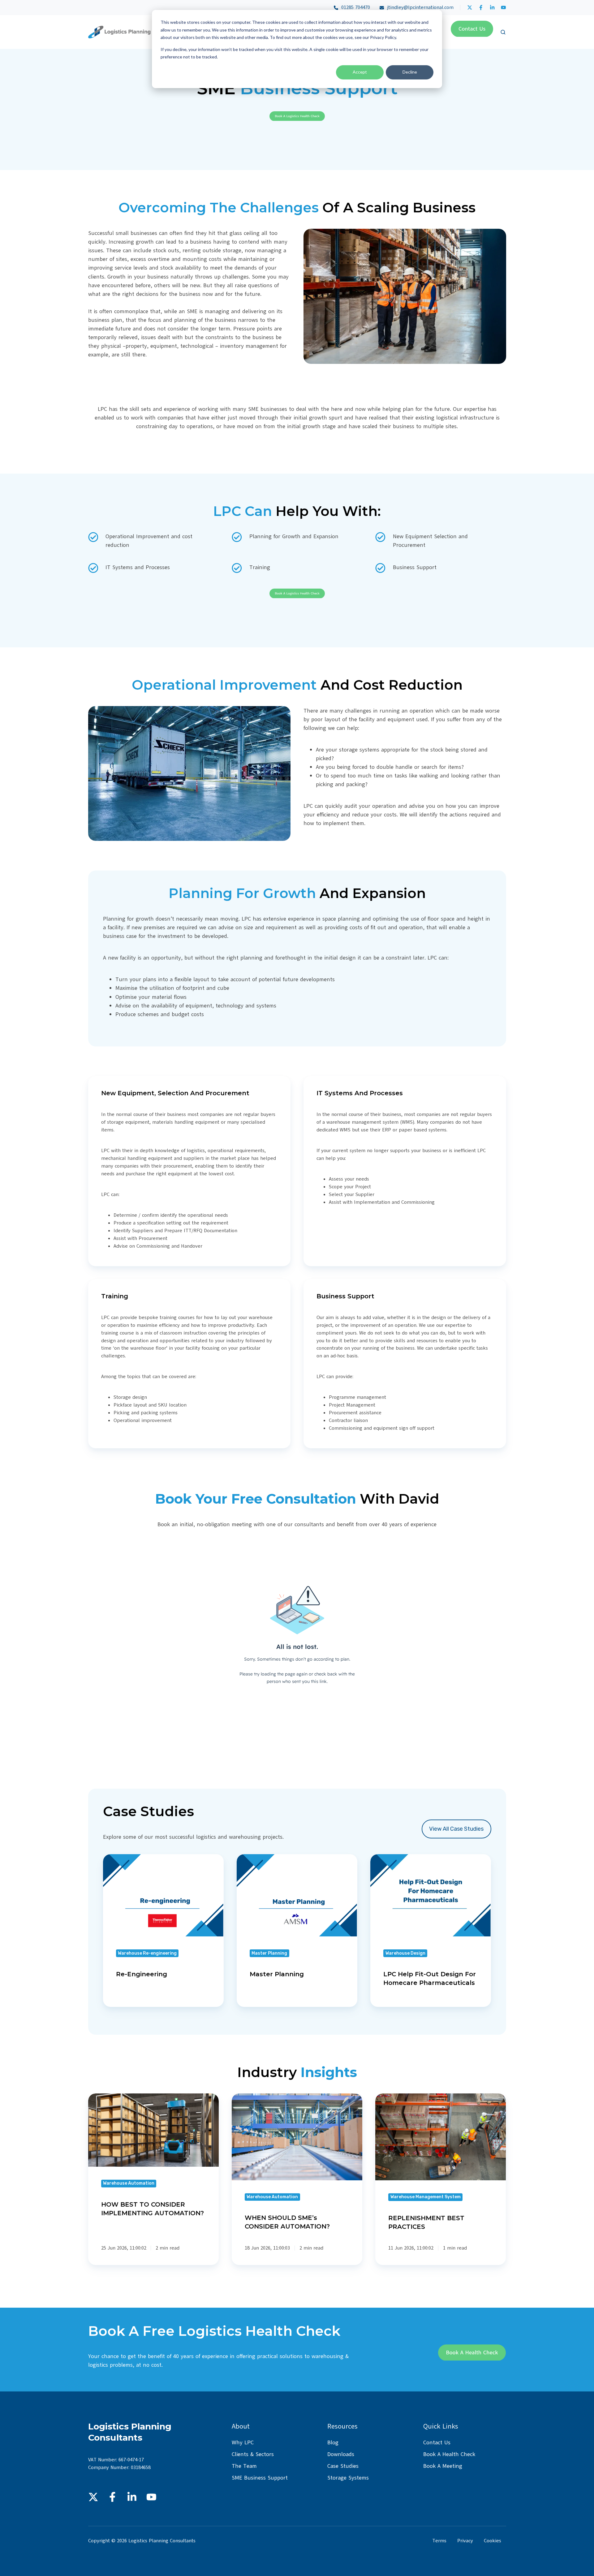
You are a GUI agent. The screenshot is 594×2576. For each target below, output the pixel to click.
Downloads (341, 2454)
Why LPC (243, 2442)
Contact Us (437, 2442)
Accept (360, 72)
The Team (244, 2466)
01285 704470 (356, 7)
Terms (439, 2541)
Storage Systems (348, 2478)
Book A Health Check (449, 2454)
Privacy (465, 2541)
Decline (410, 72)
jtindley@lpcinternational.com (419, 7)
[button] (503, 32)
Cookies (493, 2541)
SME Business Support (260, 2478)
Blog (333, 2442)
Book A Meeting (443, 2466)
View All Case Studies (456, 1829)
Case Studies (343, 2466)
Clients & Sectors (253, 2454)
